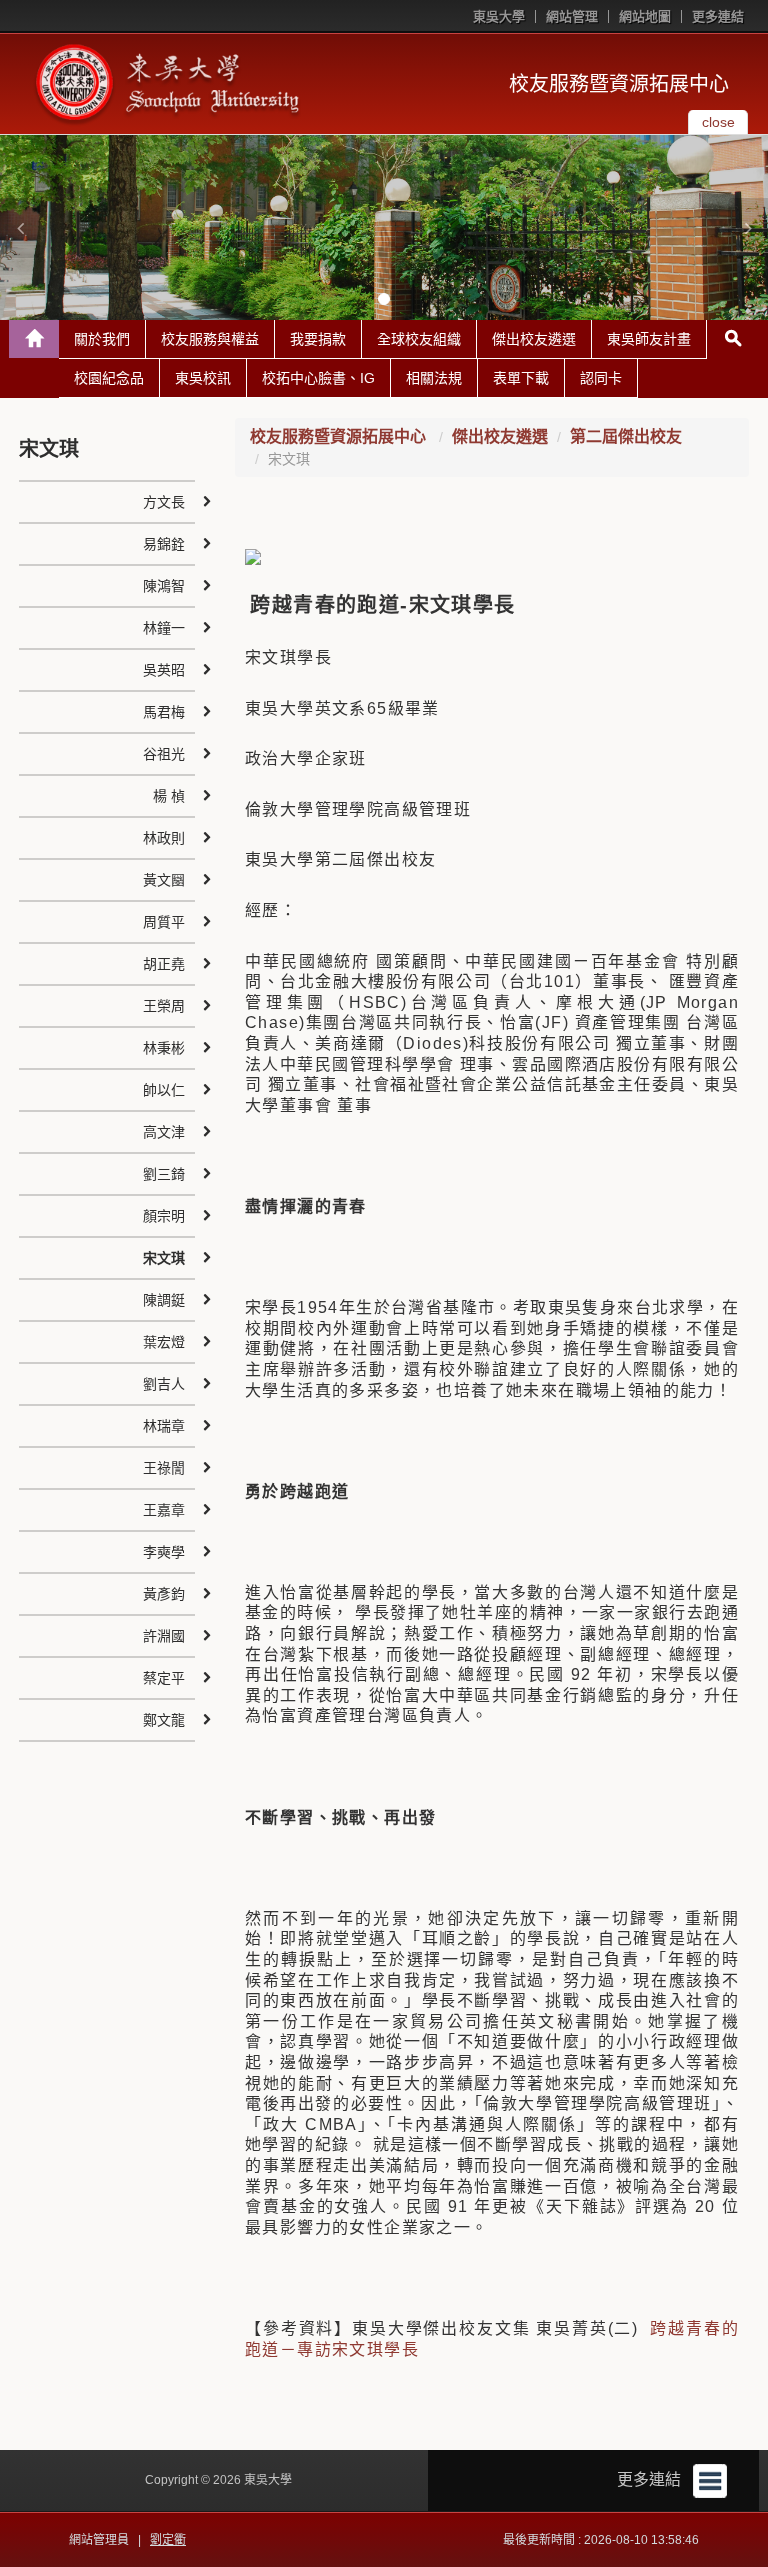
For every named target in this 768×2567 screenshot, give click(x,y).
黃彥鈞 (164, 1594)
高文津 (164, 1132)
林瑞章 (164, 1426)
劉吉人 (164, 1384)
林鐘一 (164, 628)
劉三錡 (164, 1174)
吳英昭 (164, 670)
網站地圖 (645, 16)
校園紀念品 (109, 378)
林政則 (164, 838)
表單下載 (521, 378)
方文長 (164, 502)
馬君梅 (164, 712)
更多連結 (718, 16)
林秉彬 (164, 1048)
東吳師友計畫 (649, 339)
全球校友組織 (419, 339)
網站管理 (572, 16)
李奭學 (164, 1552)
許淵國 (164, 1636)
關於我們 (102, 339)
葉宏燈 (164, 1342)
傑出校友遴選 (534, 339)
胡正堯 (164, 964)
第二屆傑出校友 (626, 436)
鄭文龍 (164, 1720)
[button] (20, 228)
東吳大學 (499, 16)
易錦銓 (164, 544)
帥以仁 (164, 1090)
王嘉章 (164, 1510)
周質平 (164, 922)
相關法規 (434, 378)
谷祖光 (164, 754)
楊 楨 (169, 796)
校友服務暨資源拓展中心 (619, 84)
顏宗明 (164, 1216)
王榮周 (164, 1006)
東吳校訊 (203, 378)
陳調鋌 (164, 1300)
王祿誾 (164, 1468)
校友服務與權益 (210, 339)
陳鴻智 (164, 586)
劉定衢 (168, 2540)
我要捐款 (318, 339)
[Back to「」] (34, 339)
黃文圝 (164, 880)
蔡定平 (164, 1678)
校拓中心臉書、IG (318, 378)
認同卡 (601, 378)
